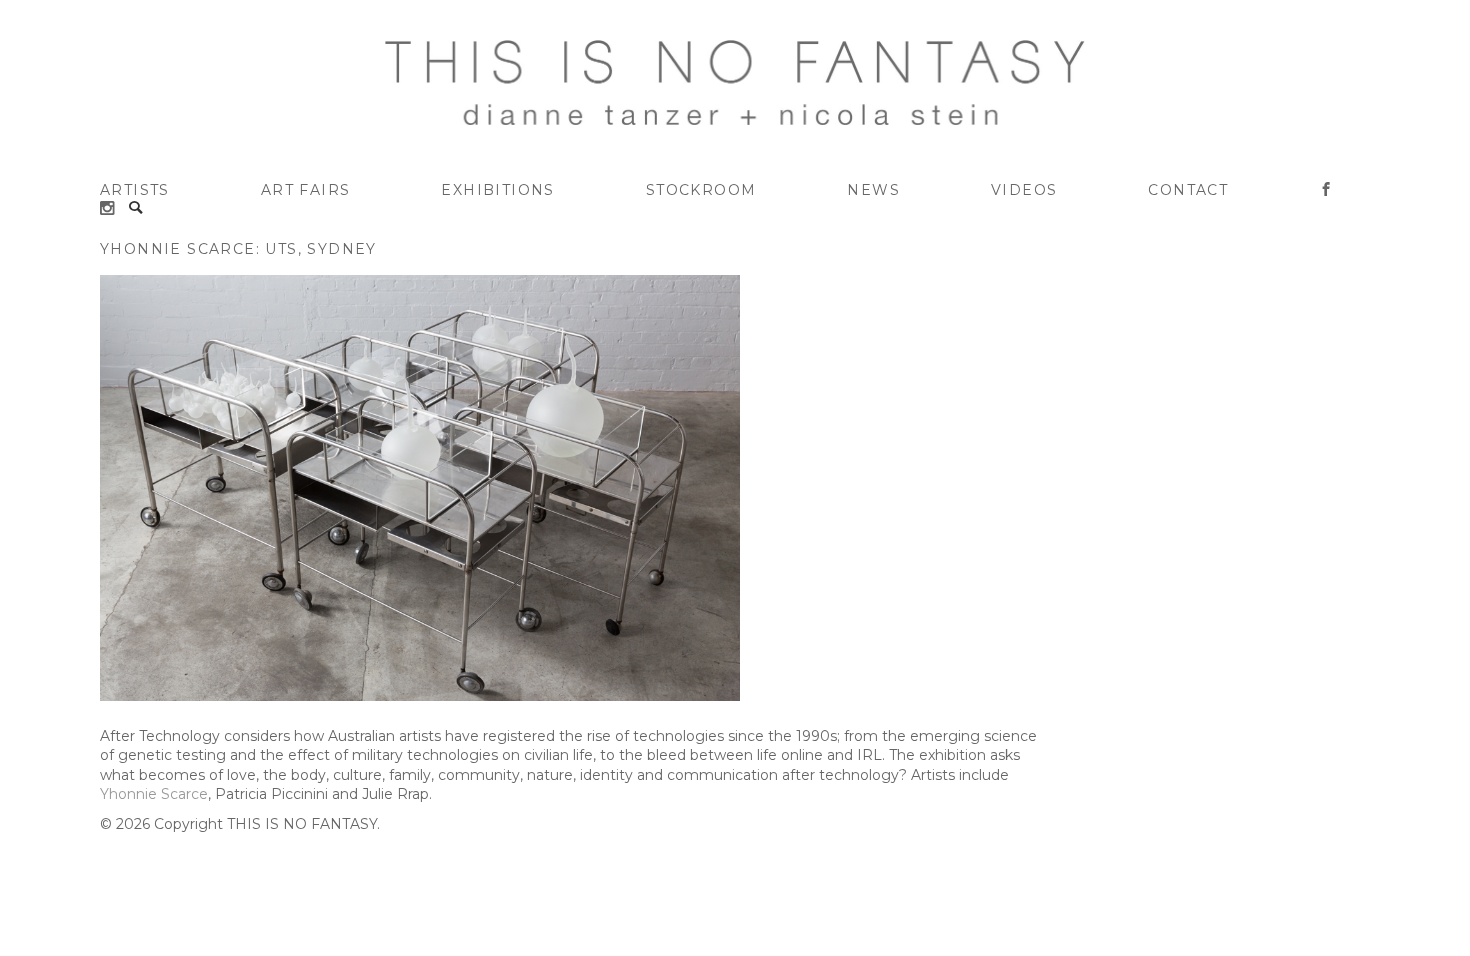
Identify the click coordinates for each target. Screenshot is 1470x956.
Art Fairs (306, 190)
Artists (135, 190)
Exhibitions (497, 190)
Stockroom (701, 190)
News (873, 190)
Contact (1188, 190)
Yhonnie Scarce (154, 794)
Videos (1024, 190)
